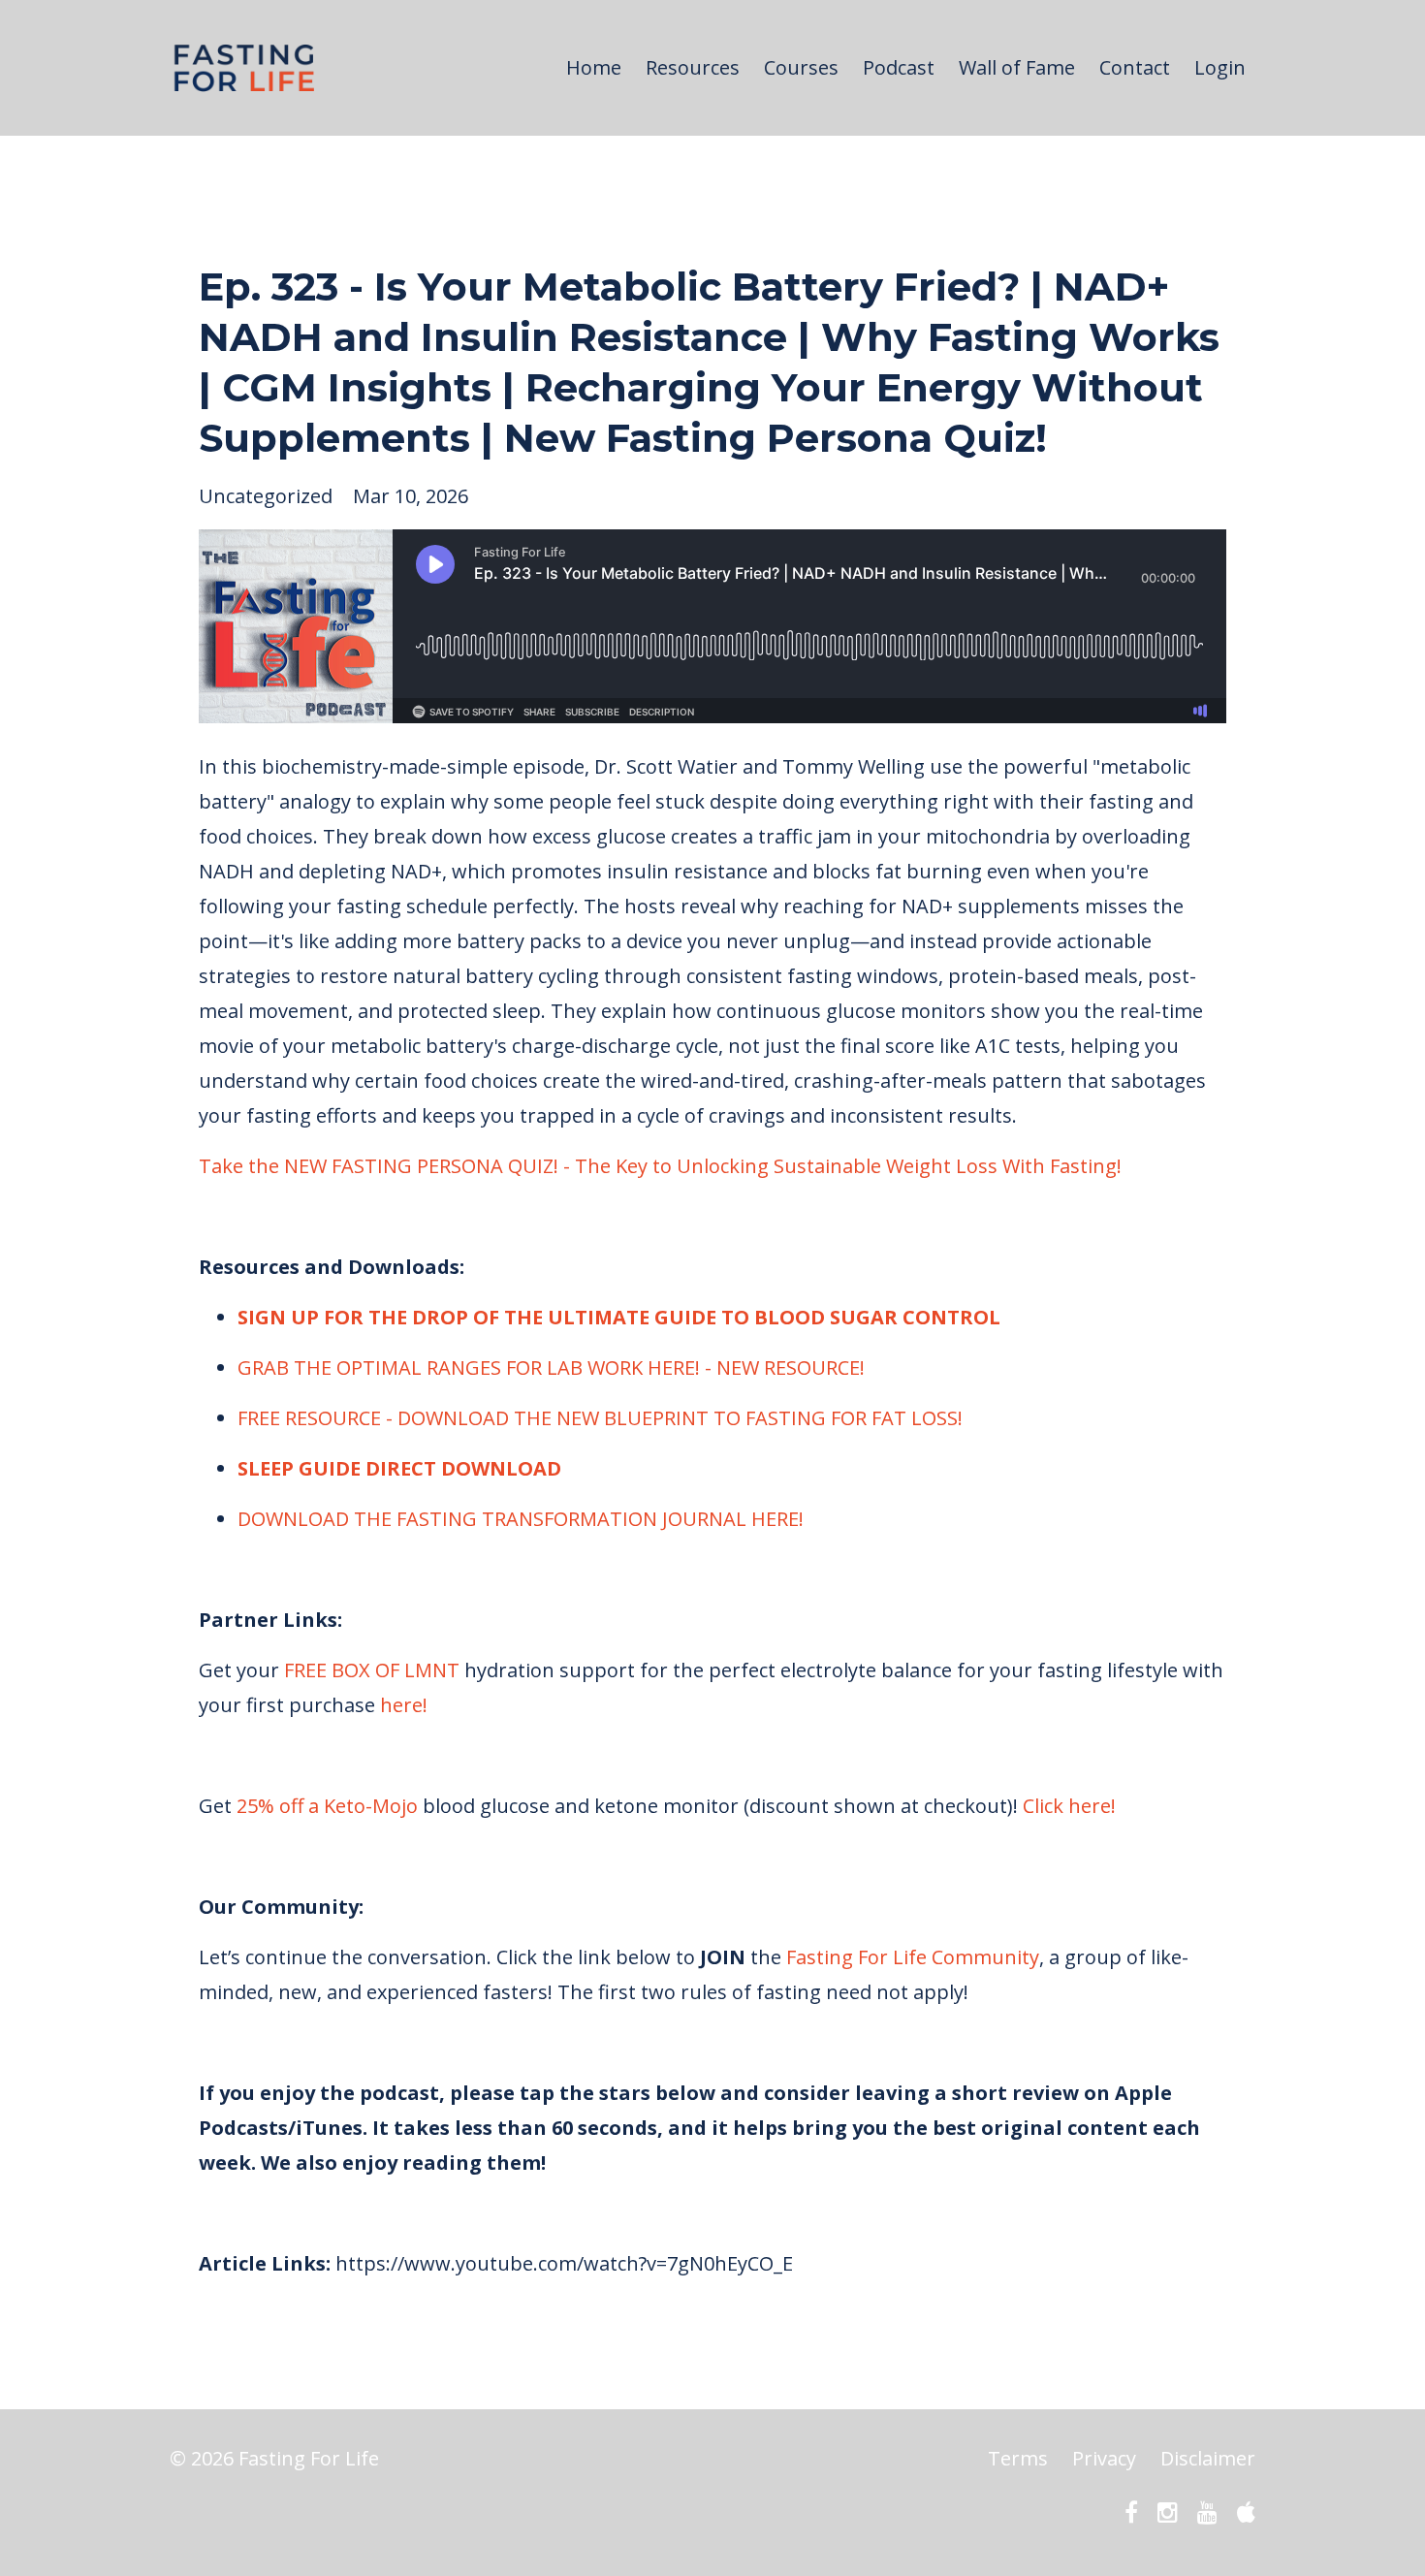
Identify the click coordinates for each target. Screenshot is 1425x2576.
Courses (801, 67)
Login (1220, 67)
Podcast (899, 67)
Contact (1135, 67)
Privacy (1104, 2458)
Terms (1018, 2458)
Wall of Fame (1017, 67)
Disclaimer (1208, 2458)
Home (594, 67)
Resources (693, 67)
